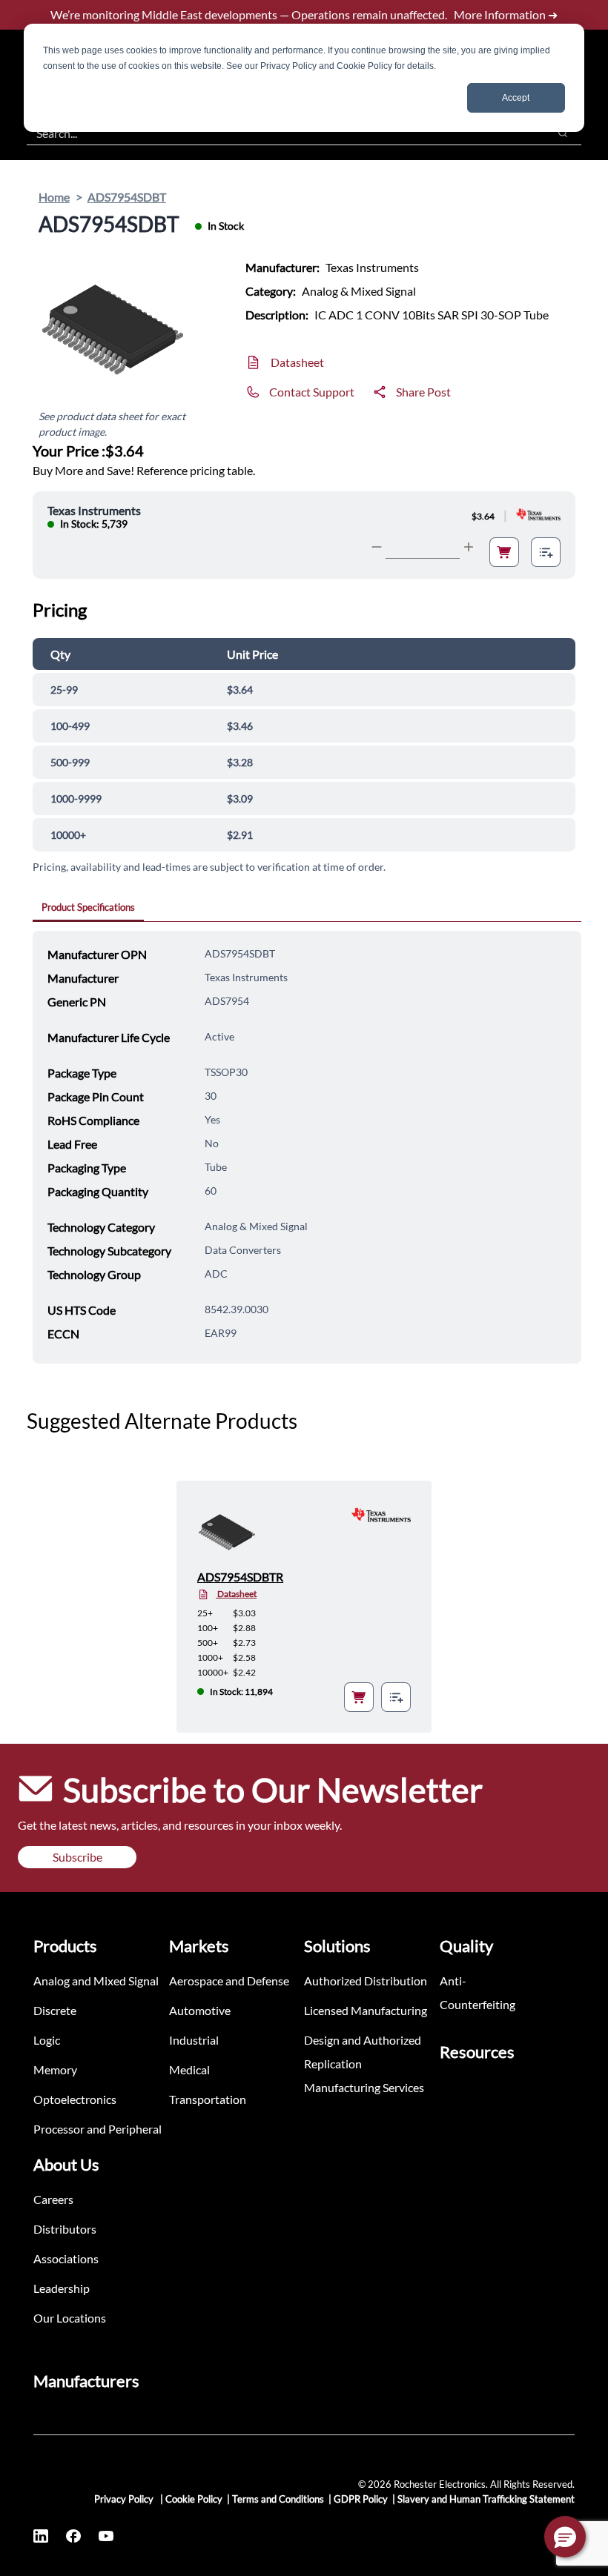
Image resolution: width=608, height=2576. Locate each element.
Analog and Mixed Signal (96, 1981)
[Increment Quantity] (469, 547)
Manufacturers (86, 2381)
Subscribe (77, 1857)
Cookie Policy (194, 2499)
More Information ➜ (506, 14)
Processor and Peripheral (98, 2129)
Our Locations (70, 2318)
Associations (66, 2258)
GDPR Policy (361, 2499)
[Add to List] (546, 552)
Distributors (65, 2229)
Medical (189, 2069)
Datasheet (297, 362)
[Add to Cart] (504, 552)
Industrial (194, 2040)
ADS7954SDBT (127, 197)
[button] (565, 2537)
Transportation (208, 2099)
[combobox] (280, 133)
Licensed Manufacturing (366, 2010)
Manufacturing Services (364, 2087)
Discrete (55, 2010)
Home (54, 197)
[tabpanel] (307, 1147)
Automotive (200, 2010)
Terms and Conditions (278, 2499)
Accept (516, 98)
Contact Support (312, 392)
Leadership (62, 2288)
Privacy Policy (125, 2499)
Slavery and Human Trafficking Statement (486, 2499)
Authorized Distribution (366, 1981)
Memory (55, 2069)
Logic (47, 2040)
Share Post (423, 392)
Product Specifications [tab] (88, 907)
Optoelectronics (75, 2099)
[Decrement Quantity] (377, 547)
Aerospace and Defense (229, 1981)
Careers (53, 2199)
